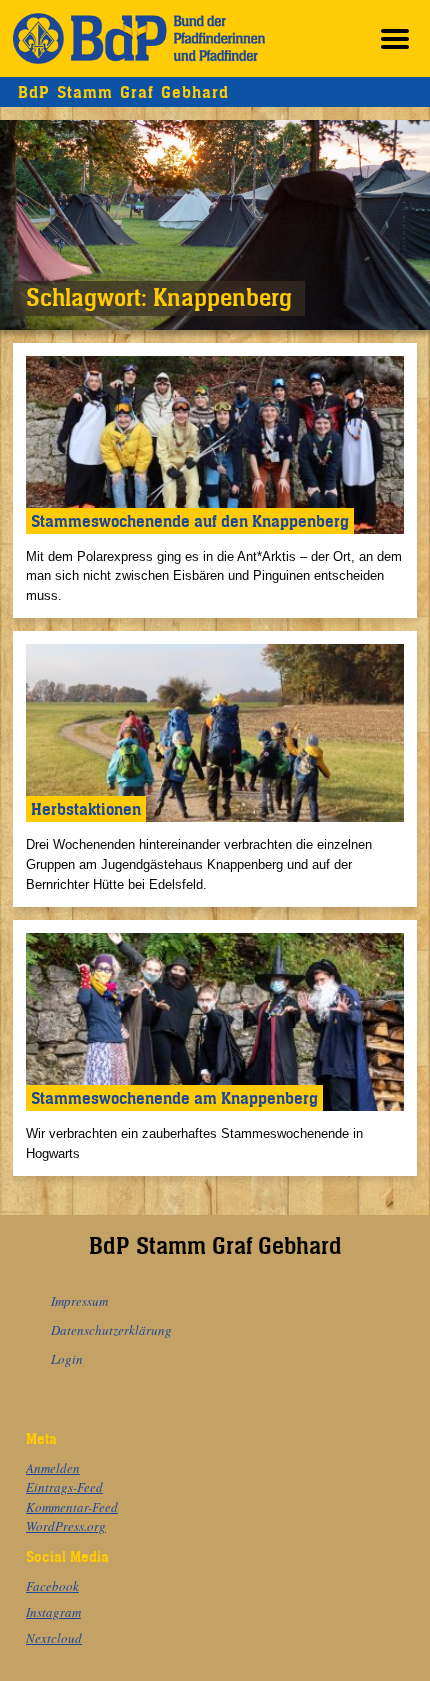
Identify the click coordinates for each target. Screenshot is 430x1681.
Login (67, 1359)
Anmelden (53, 1468)
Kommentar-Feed (72, 1507)
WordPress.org (66, 1526)
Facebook (52, 1586)
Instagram (53, 1612)
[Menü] (395, 38)
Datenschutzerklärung (111, 1330)
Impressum (79, 1301)
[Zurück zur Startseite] (139, 38)
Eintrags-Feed (64, 1487)
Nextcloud (54, 1638)
